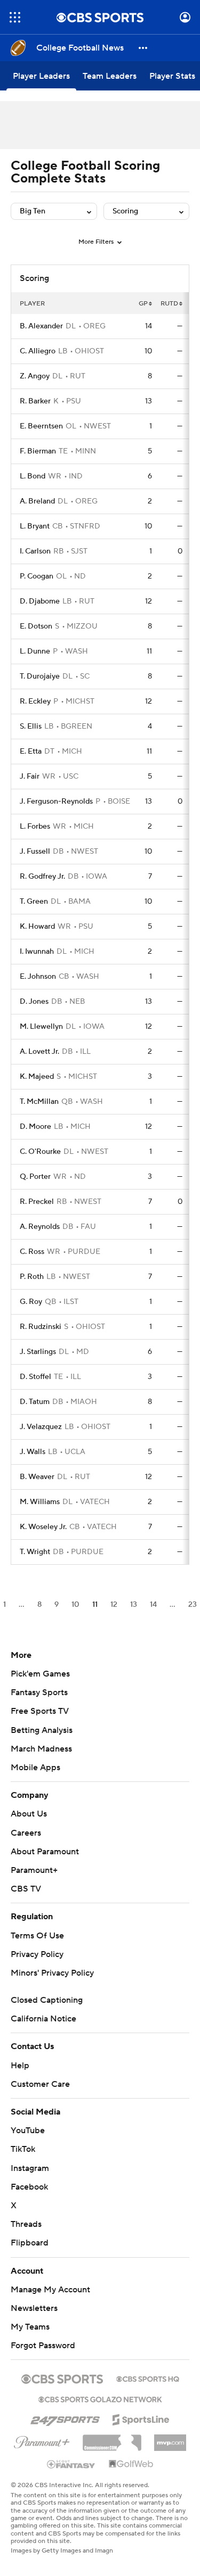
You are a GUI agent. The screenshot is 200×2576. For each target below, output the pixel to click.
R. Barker (35, 401)
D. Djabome (40, 601)
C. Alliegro (38, 351)
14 (153, 1605)
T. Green (34, 902)
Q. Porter (35, 1177)
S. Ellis (31, 726)
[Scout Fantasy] (71, 2464)
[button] (15, 17)
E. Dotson (36, 626)
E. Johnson (38, 977)
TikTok (23, 2149)
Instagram (30, 2168)
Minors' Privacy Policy (52, 1973)
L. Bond (33, 476)
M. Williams (40, 1502)
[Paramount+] (42, 2440)
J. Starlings (38, 1352)
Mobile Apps (35, 1768)
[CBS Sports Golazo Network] (100, 2398)
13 (134, 1605)
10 (75, 1605)
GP (143, 304)
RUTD (169, 304)
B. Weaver (37, 1477)
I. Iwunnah (37, 952)
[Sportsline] (141, 2418)
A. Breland (37, 501)
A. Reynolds (40, 1227)
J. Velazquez (41, 1427)
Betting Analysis (42, 1730)
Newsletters (34, 2308)
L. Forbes (35, 827)
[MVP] (170, 2439)
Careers (26, 1833)
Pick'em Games (40, 1674)
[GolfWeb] (131, 2464)
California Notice (43, 2019)
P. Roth (32, 1277)
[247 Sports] (65, 2418)
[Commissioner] (112, 2439)
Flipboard (30, 2243)
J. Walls (33, 1452)
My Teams (30, 2327)
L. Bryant (35, 526)
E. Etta (31, 752)
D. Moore (35, 1127)
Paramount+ (34, 1870)
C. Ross (32, 1252)
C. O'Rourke (40, 1152)
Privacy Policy (37, 1954)
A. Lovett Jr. (39, 1052)
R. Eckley (35, 701)
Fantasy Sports (39, 1692)
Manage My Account (50, 2290)
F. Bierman (38, 451)
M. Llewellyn (41, 1027)
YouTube (28, 2131)
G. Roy (31, 1302)
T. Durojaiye (40, 676)
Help (20, 2066)
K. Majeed (37, 1077)
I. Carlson (35, 551)
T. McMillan (39, 1102)
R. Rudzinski (41, 1327)
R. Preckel (37, 1202)
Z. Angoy (35, 376)
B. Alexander (41, 326)
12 (114, 1605)
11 (95, 1605)
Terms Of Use (37, 1936)
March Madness (41, 1749)
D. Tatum (35, 1402)
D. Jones (34, 1002)
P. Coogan (37, 576)
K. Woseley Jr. (43, 1527)
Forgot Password (43, 2346)
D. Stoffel (35, 1377)
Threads (26, 2224)
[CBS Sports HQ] (148, 2378)
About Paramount (45, 1852)
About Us (29, 1814)
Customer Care (40, 2084)
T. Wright (35, 1552)
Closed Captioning (47, 2000)
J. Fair (30, 777)
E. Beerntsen (41, 426)
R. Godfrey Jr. (42, 877)
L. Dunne (35, 651)
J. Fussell (35, 852)
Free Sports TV (40, 1711)
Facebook (29, 2187)
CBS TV (26, 1889)
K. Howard (37, 927)
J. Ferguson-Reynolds (56, 802)
